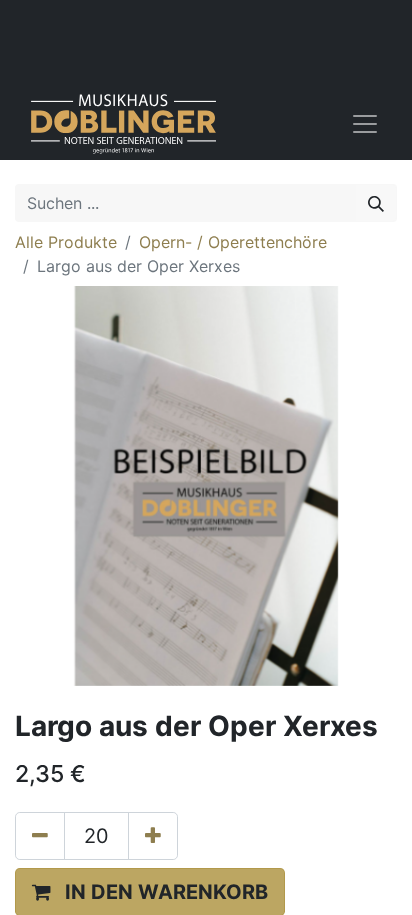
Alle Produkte (66, 242)
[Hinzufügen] (153, 836)
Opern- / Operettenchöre (233, 242)
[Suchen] (376, 203)
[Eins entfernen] (40, 836)
